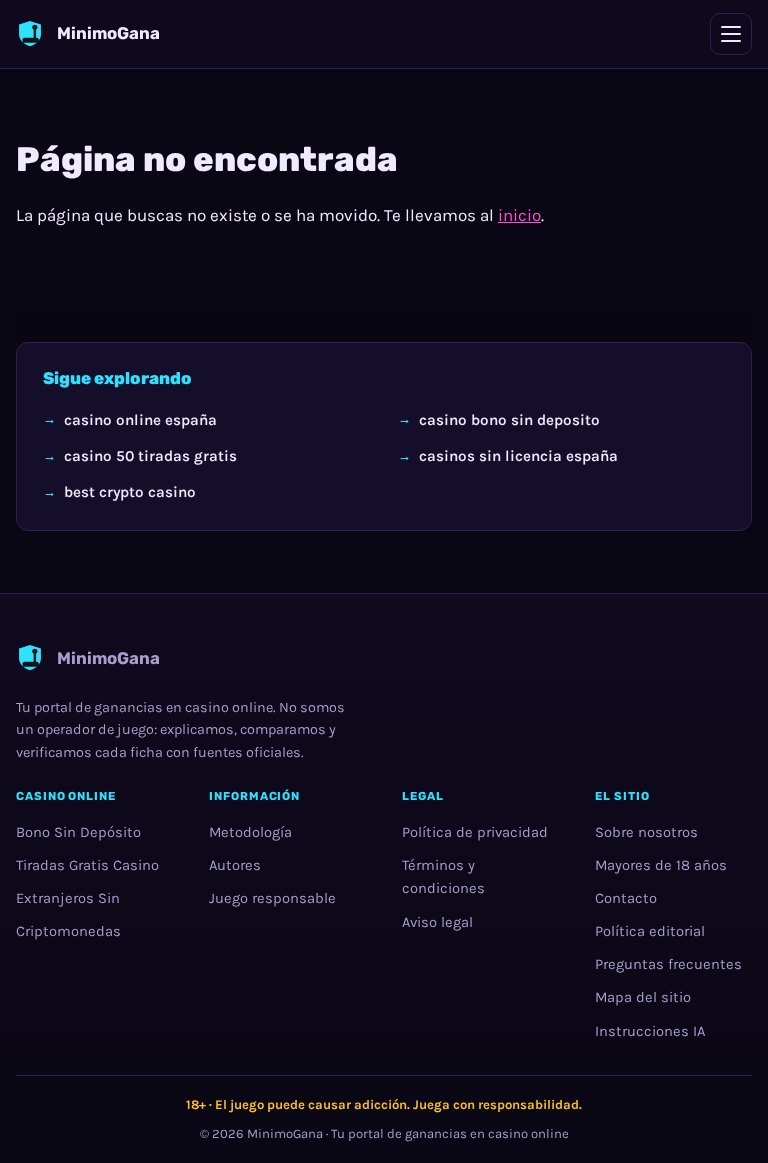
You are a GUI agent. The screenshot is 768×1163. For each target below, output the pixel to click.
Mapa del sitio (643, 998)
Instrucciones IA (650, 1031)
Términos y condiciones (443, 877)
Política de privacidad (475, 832)
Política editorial (650, 931)
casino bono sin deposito (509, 420)
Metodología (250, 832)
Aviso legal (437, 922)
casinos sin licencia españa (518, 456)
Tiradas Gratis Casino (87, 865)
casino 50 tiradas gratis (150, 456)
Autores (235, 865)
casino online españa (140, 420)
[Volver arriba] (720, 1115)
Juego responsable (272, 898)
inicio (519, 215)
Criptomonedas (68, 931)
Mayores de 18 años (661, 865)
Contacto (626, 898)
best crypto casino (130, 492)
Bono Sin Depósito (78, 832)
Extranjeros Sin (68, 898)
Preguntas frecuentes (668, 965)
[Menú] (731, 34)
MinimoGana (285, 1133)
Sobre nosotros (646, 832)
